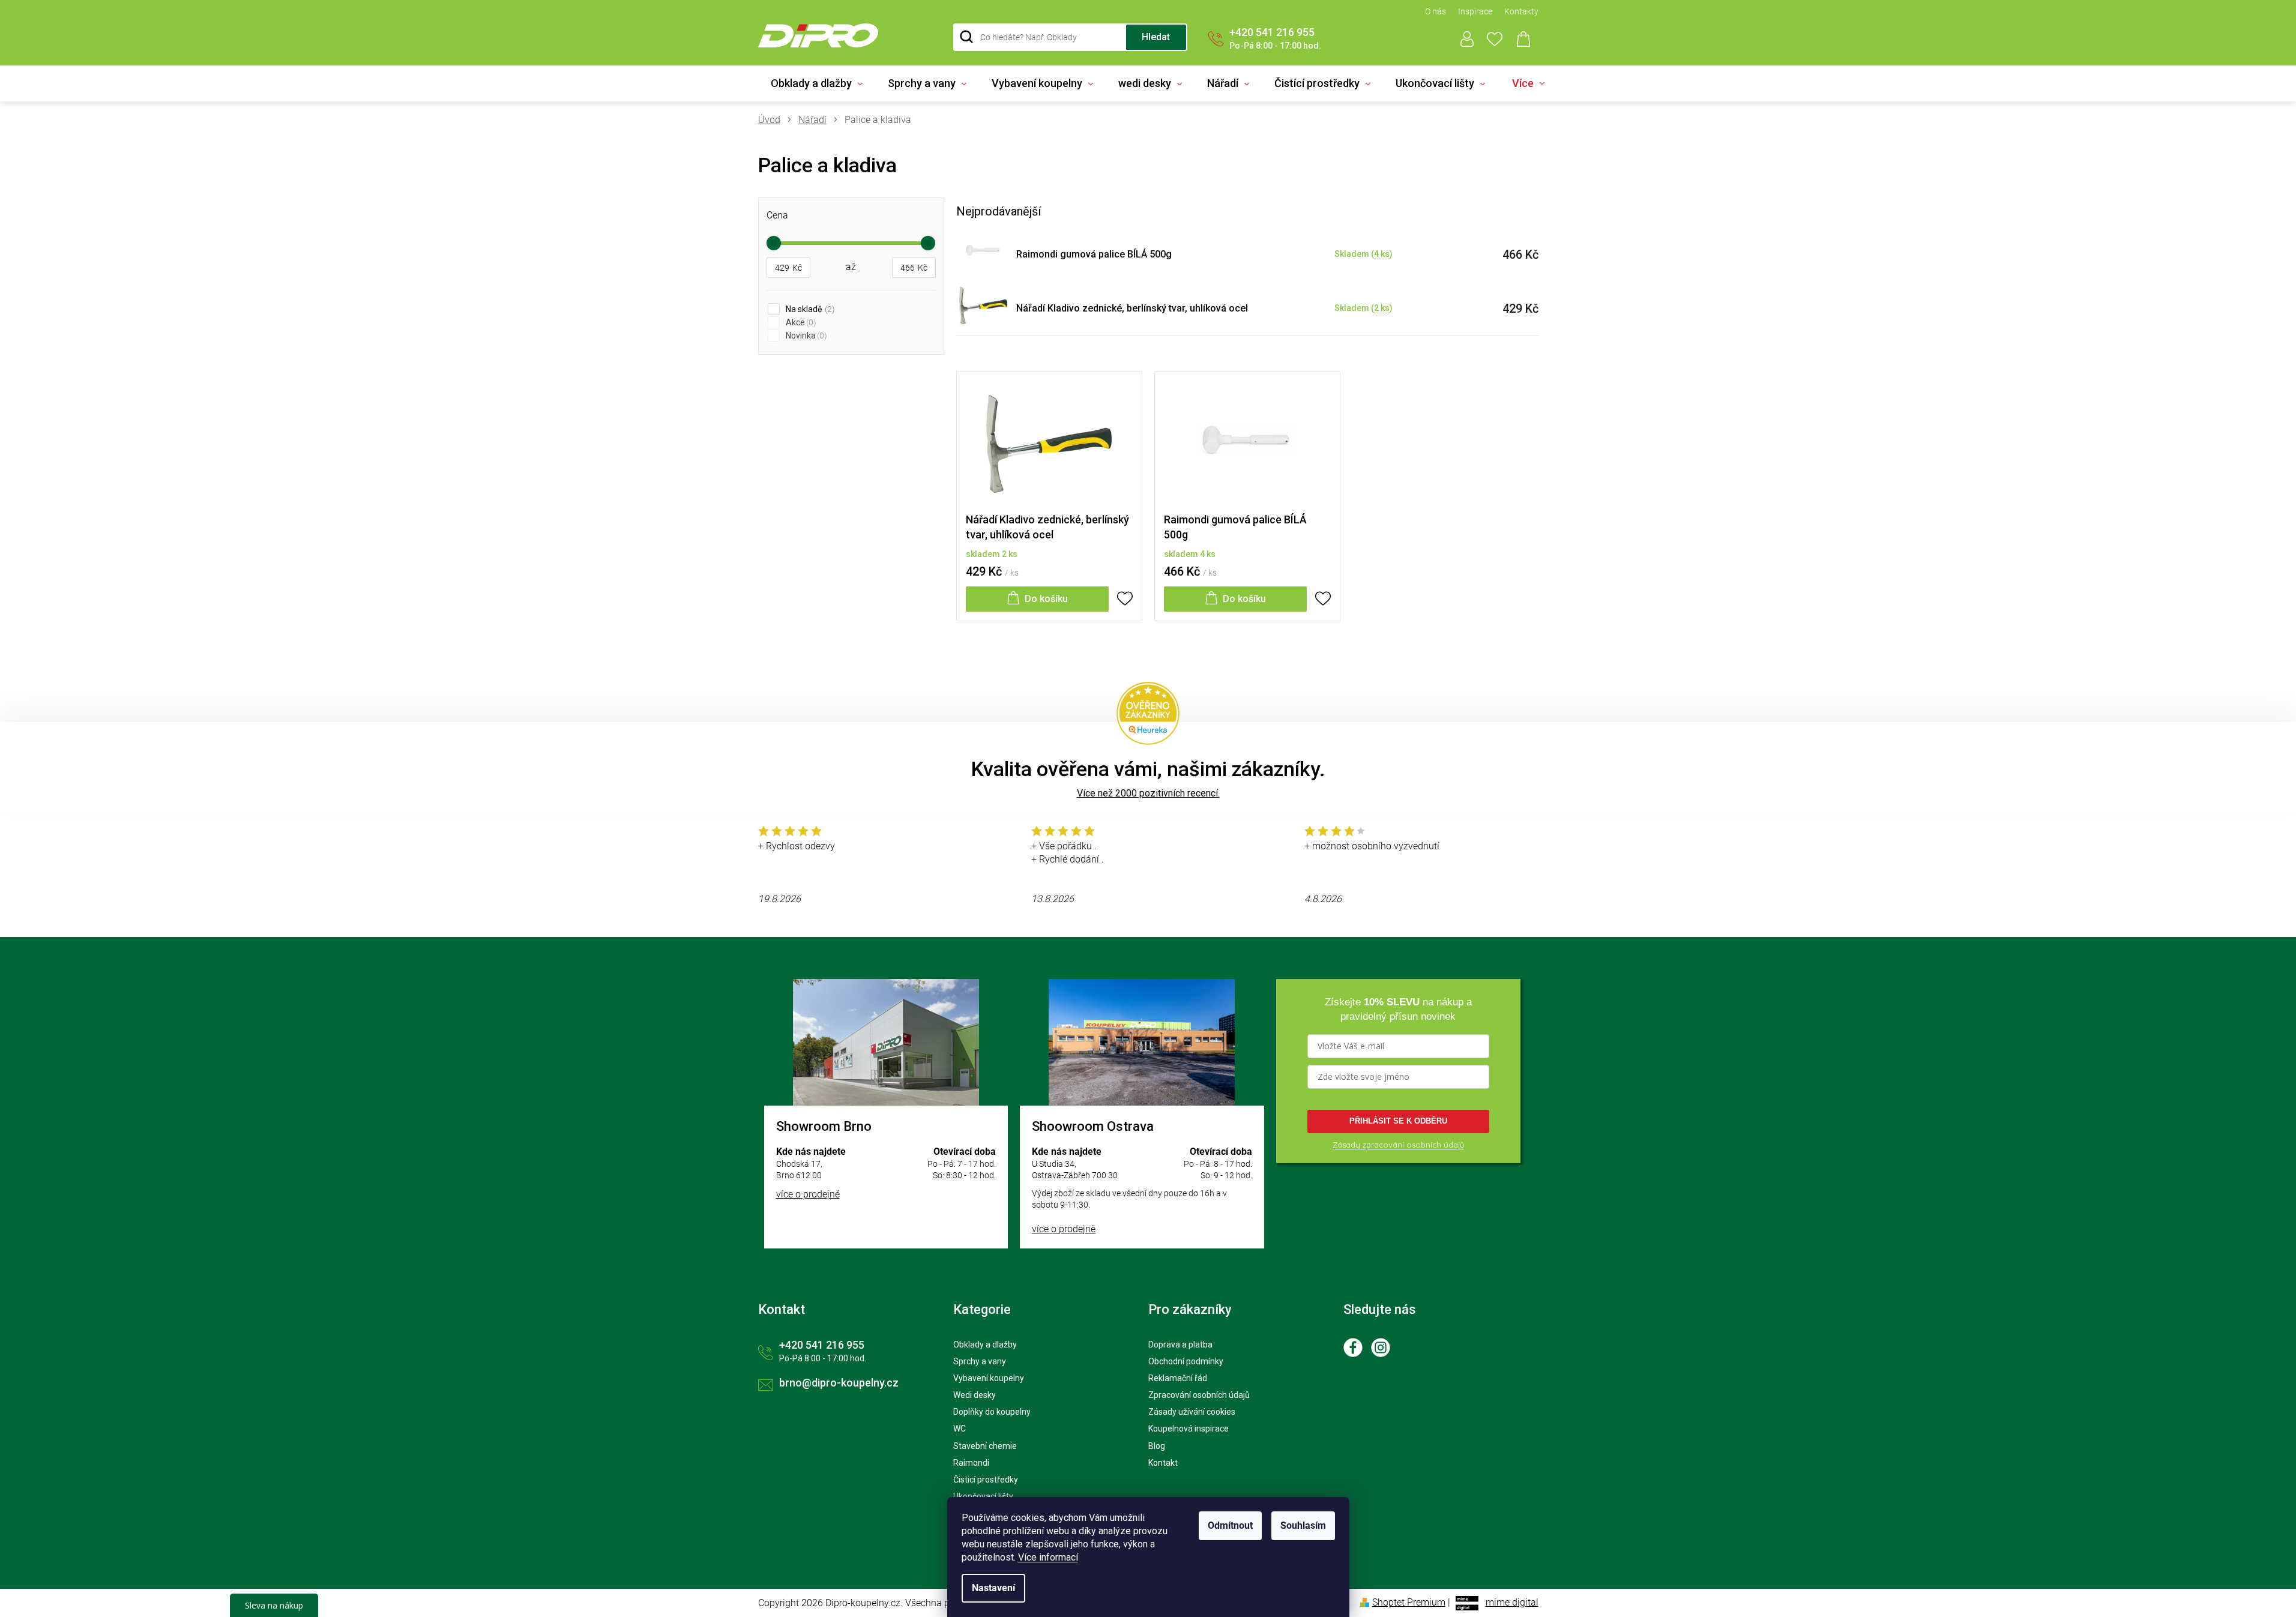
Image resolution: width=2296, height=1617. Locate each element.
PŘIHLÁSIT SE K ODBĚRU (1398, 1121)
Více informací (1048, 1557)
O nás (1436, 11)
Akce (800, 322)
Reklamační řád (1178, 1378)
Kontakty (1521, 11)
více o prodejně (808, 1194)
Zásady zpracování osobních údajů (1398, 1145)
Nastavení (993, 1588)
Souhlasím (1303, 1525)
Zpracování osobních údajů (1199, 1395)
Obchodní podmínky (1186, 1361)
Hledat (1156, 37)
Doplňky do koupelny (992, 1412)
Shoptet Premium (1409, 1602)
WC (960, 1429)
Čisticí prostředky (986, 1480)
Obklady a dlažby (985, 1344)
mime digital (1512, 1602)
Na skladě (809, 309)
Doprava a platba (1180, 1344)
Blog (1157, 1446)
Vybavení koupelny (989, 1378)
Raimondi (971, 1463)
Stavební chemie (985, 1446)
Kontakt (1163, 1463)
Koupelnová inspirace (1189, 1429)
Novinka (805, 336)
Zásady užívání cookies (1192, 1412)
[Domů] (774, 120)
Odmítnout (1230, 1525)
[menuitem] (817, 83)
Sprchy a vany (980, 1361)
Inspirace (1475, 11)
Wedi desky (975, 1395)
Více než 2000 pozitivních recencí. (1148, 793)
